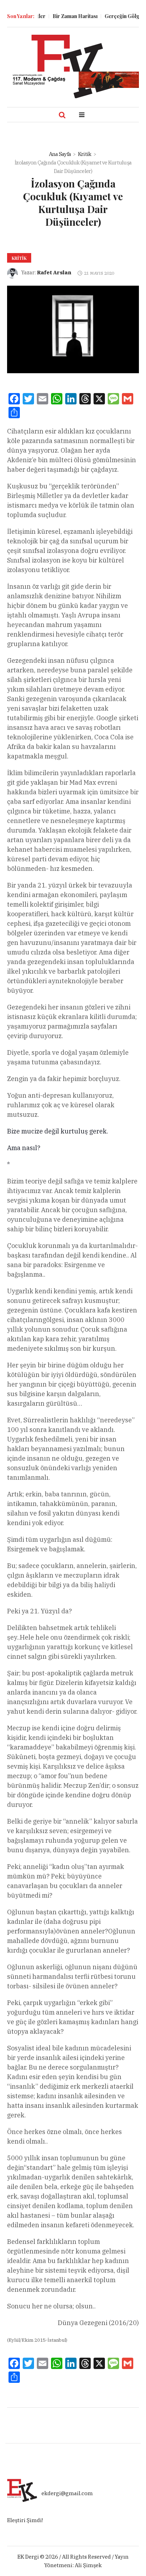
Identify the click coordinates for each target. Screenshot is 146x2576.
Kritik (85, 154)
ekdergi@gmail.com (67, 2493)
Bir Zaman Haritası (64, 16)
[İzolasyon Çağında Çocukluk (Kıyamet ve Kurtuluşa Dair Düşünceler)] (73, 329)
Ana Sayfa (60, 154)
